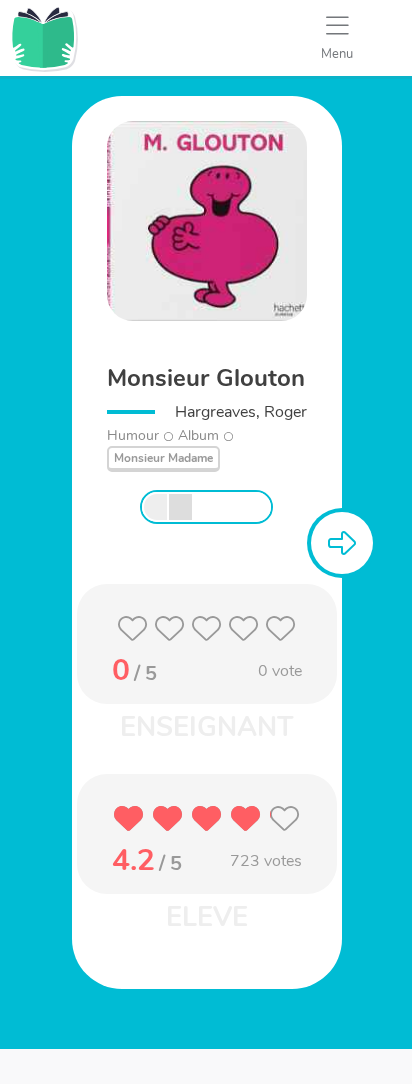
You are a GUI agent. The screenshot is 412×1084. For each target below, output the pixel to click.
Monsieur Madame (163, 458)
